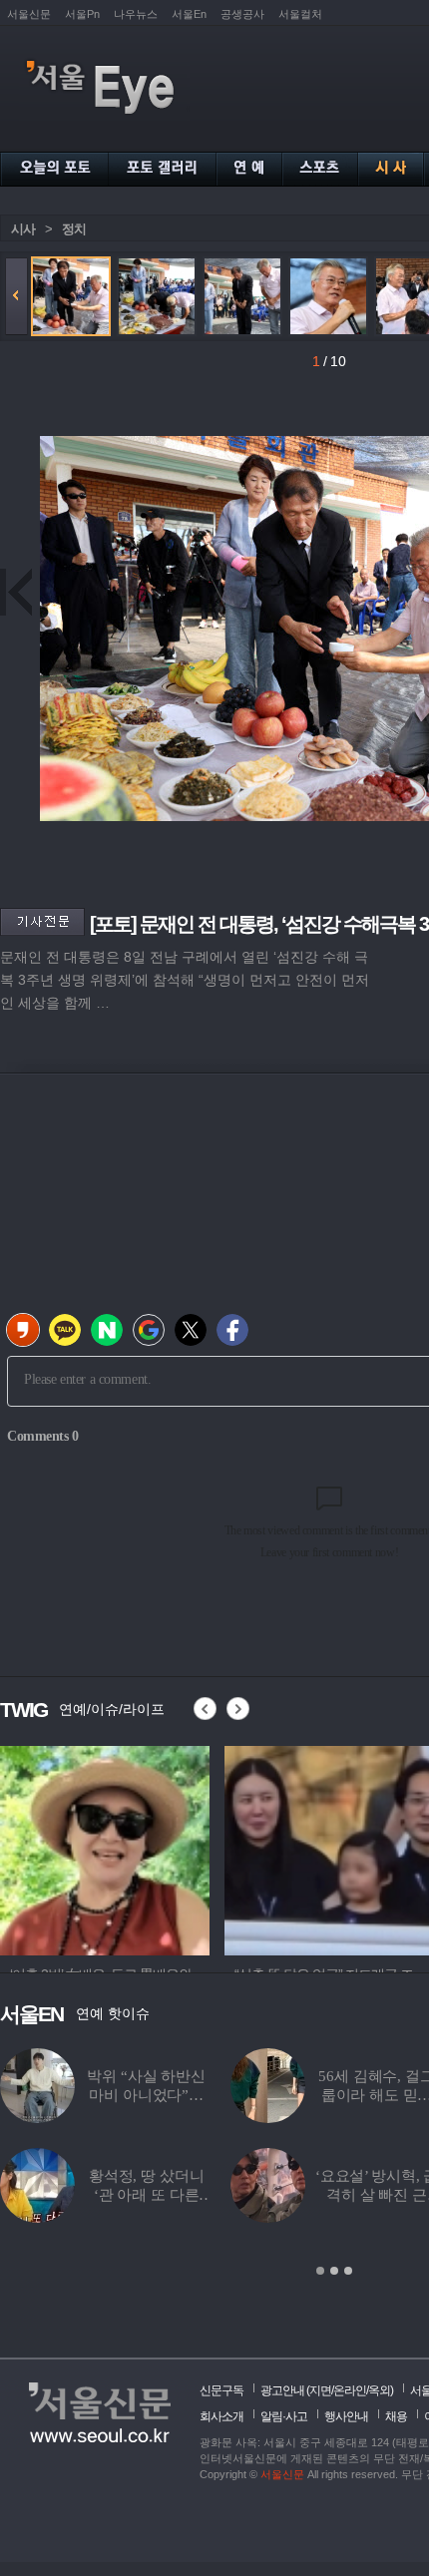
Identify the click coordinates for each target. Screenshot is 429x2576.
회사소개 (221, 2416)
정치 (74, 229)
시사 (23, 229)
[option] (105, 1848)
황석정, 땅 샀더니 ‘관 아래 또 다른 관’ (147, 2195)
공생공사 (242, 14)
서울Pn (82, 14)
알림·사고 (284, 2416)
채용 (396, 2416)
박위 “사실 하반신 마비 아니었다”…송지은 (146, 2095)
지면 (320, 2390)
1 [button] (320, 2271)
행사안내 (346, 2416)
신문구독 (221, 2390)
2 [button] (334, 2271)
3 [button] (348, 2271)
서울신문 (29, 14)
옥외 (379, 2390)
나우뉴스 (136, 14)
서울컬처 (300, 14)
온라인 (350, 2390)
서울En (189, 14)
